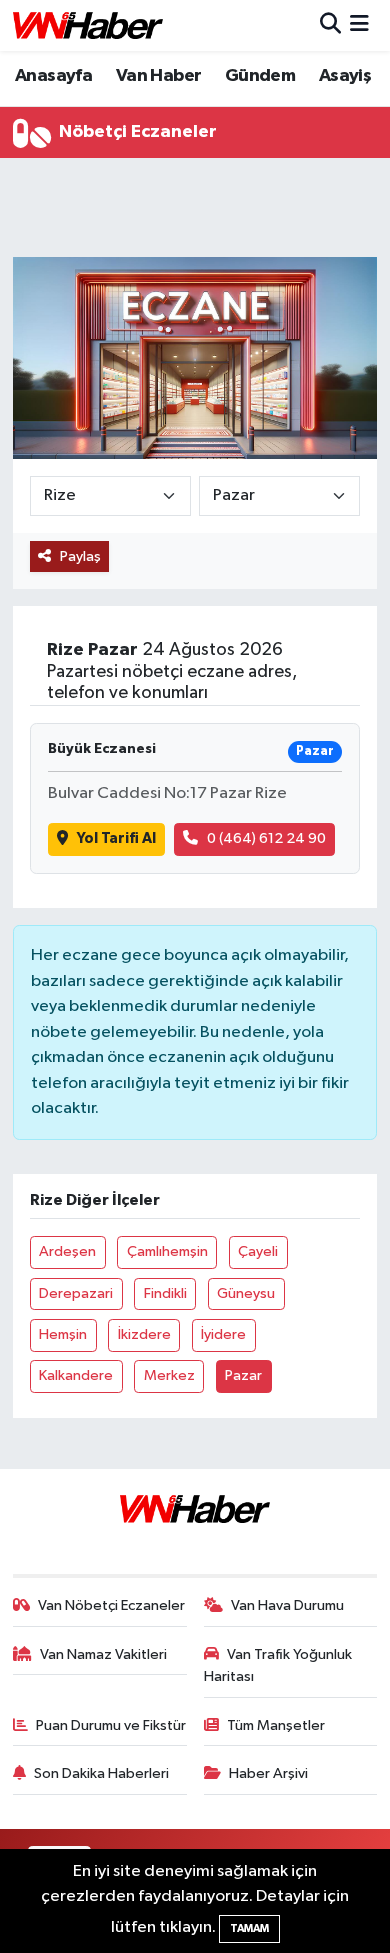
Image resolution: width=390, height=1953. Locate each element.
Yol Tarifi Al (116, 838)
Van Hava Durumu (287, 1605)
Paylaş (80, 556)
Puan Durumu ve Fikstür (111, 1725)
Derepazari (76, 1293)
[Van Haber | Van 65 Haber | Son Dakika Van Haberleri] (88, 25)
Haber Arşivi (268, 1773)
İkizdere (144, 1334)
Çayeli (258, 1251)
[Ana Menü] (359, 25)
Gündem (260, 76)
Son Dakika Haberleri (101, 1773)
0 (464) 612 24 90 (266, 838)
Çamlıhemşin (167, 1251)
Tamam (249, 1928)
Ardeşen (67, 1251)
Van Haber (159, 76)
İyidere (223, 1334)
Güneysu (246, 1293)
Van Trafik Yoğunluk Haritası (278, 1665)
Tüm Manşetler (276, 1725)
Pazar (243, 1375)
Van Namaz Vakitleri (103, 1654)
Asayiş (345, 76)
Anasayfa (53, 76)
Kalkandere (76, 1375)
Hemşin (63, 1334)
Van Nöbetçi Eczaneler (111, 1605)
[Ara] (330, 25)
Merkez (169, 1375)
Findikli (165, 1293)
